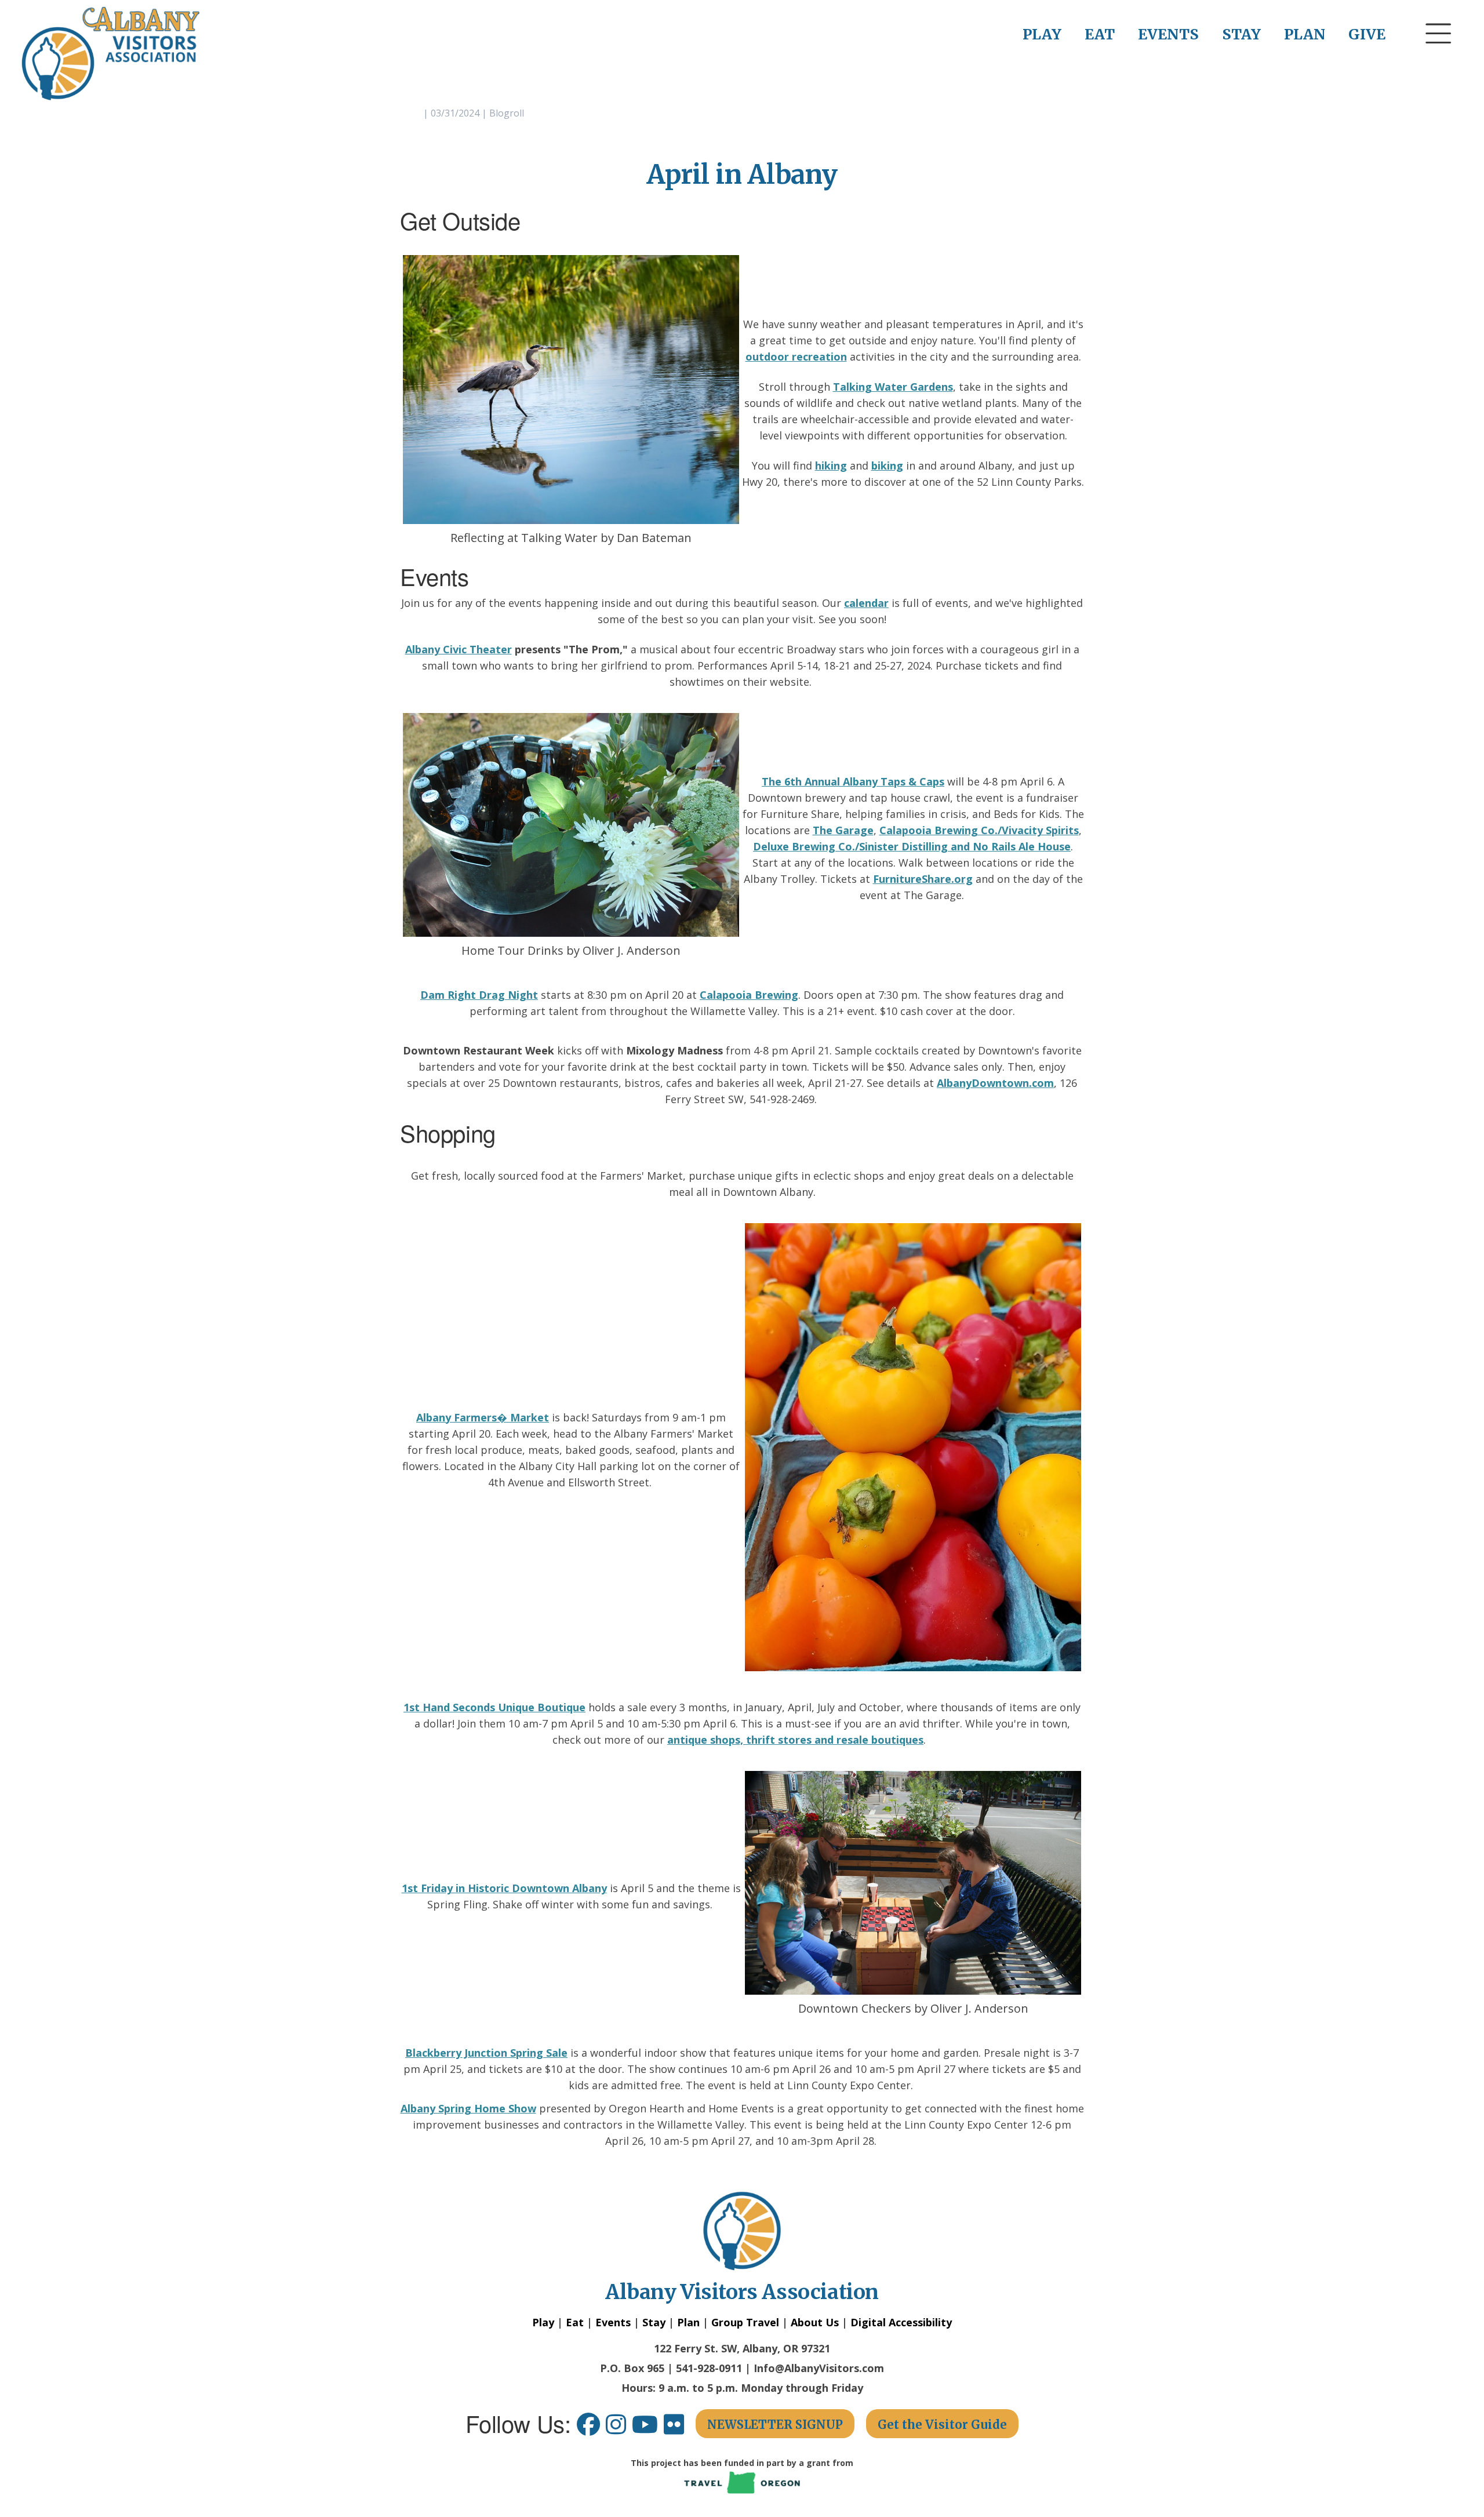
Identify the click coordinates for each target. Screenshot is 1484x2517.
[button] (1439, 55)
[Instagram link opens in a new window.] (619, 2429)
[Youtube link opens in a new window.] (648, 2429)
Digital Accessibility (901, 2322)
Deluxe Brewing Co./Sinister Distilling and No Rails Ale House (912, 846)
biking (887, 465)
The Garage (843, 830)
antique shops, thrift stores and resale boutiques (795, 1740)
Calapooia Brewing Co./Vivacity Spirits (979, 830)
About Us (815, 2322)
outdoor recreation (796, 357)
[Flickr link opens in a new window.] (680, 2429)
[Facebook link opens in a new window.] (588, 2429)
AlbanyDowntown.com (995, 1083)
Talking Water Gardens (893, 387)
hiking (831, 465)
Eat (575, 2322)
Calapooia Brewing (749, 995)
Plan (688, 2322)
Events (613, 2322)
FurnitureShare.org (923, 879)
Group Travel (745, 2322)
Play (543, 2322)
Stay (654, 2322)
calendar (866, 603)
